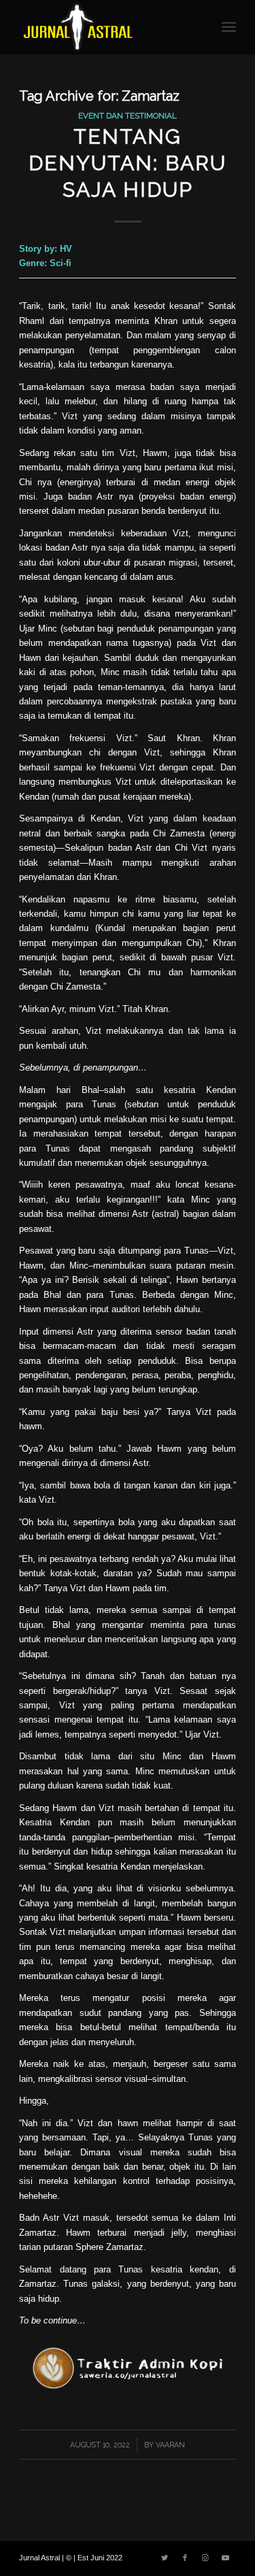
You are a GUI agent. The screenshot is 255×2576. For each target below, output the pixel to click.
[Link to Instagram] (205, 2558)
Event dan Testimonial (128, 116)
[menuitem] (229, 27)
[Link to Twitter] (165, 2558)
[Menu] (229, 27)
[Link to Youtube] (226, 2558)
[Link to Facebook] (185, 2558)
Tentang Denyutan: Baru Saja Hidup (128, 163)
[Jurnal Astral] (106, 27)
